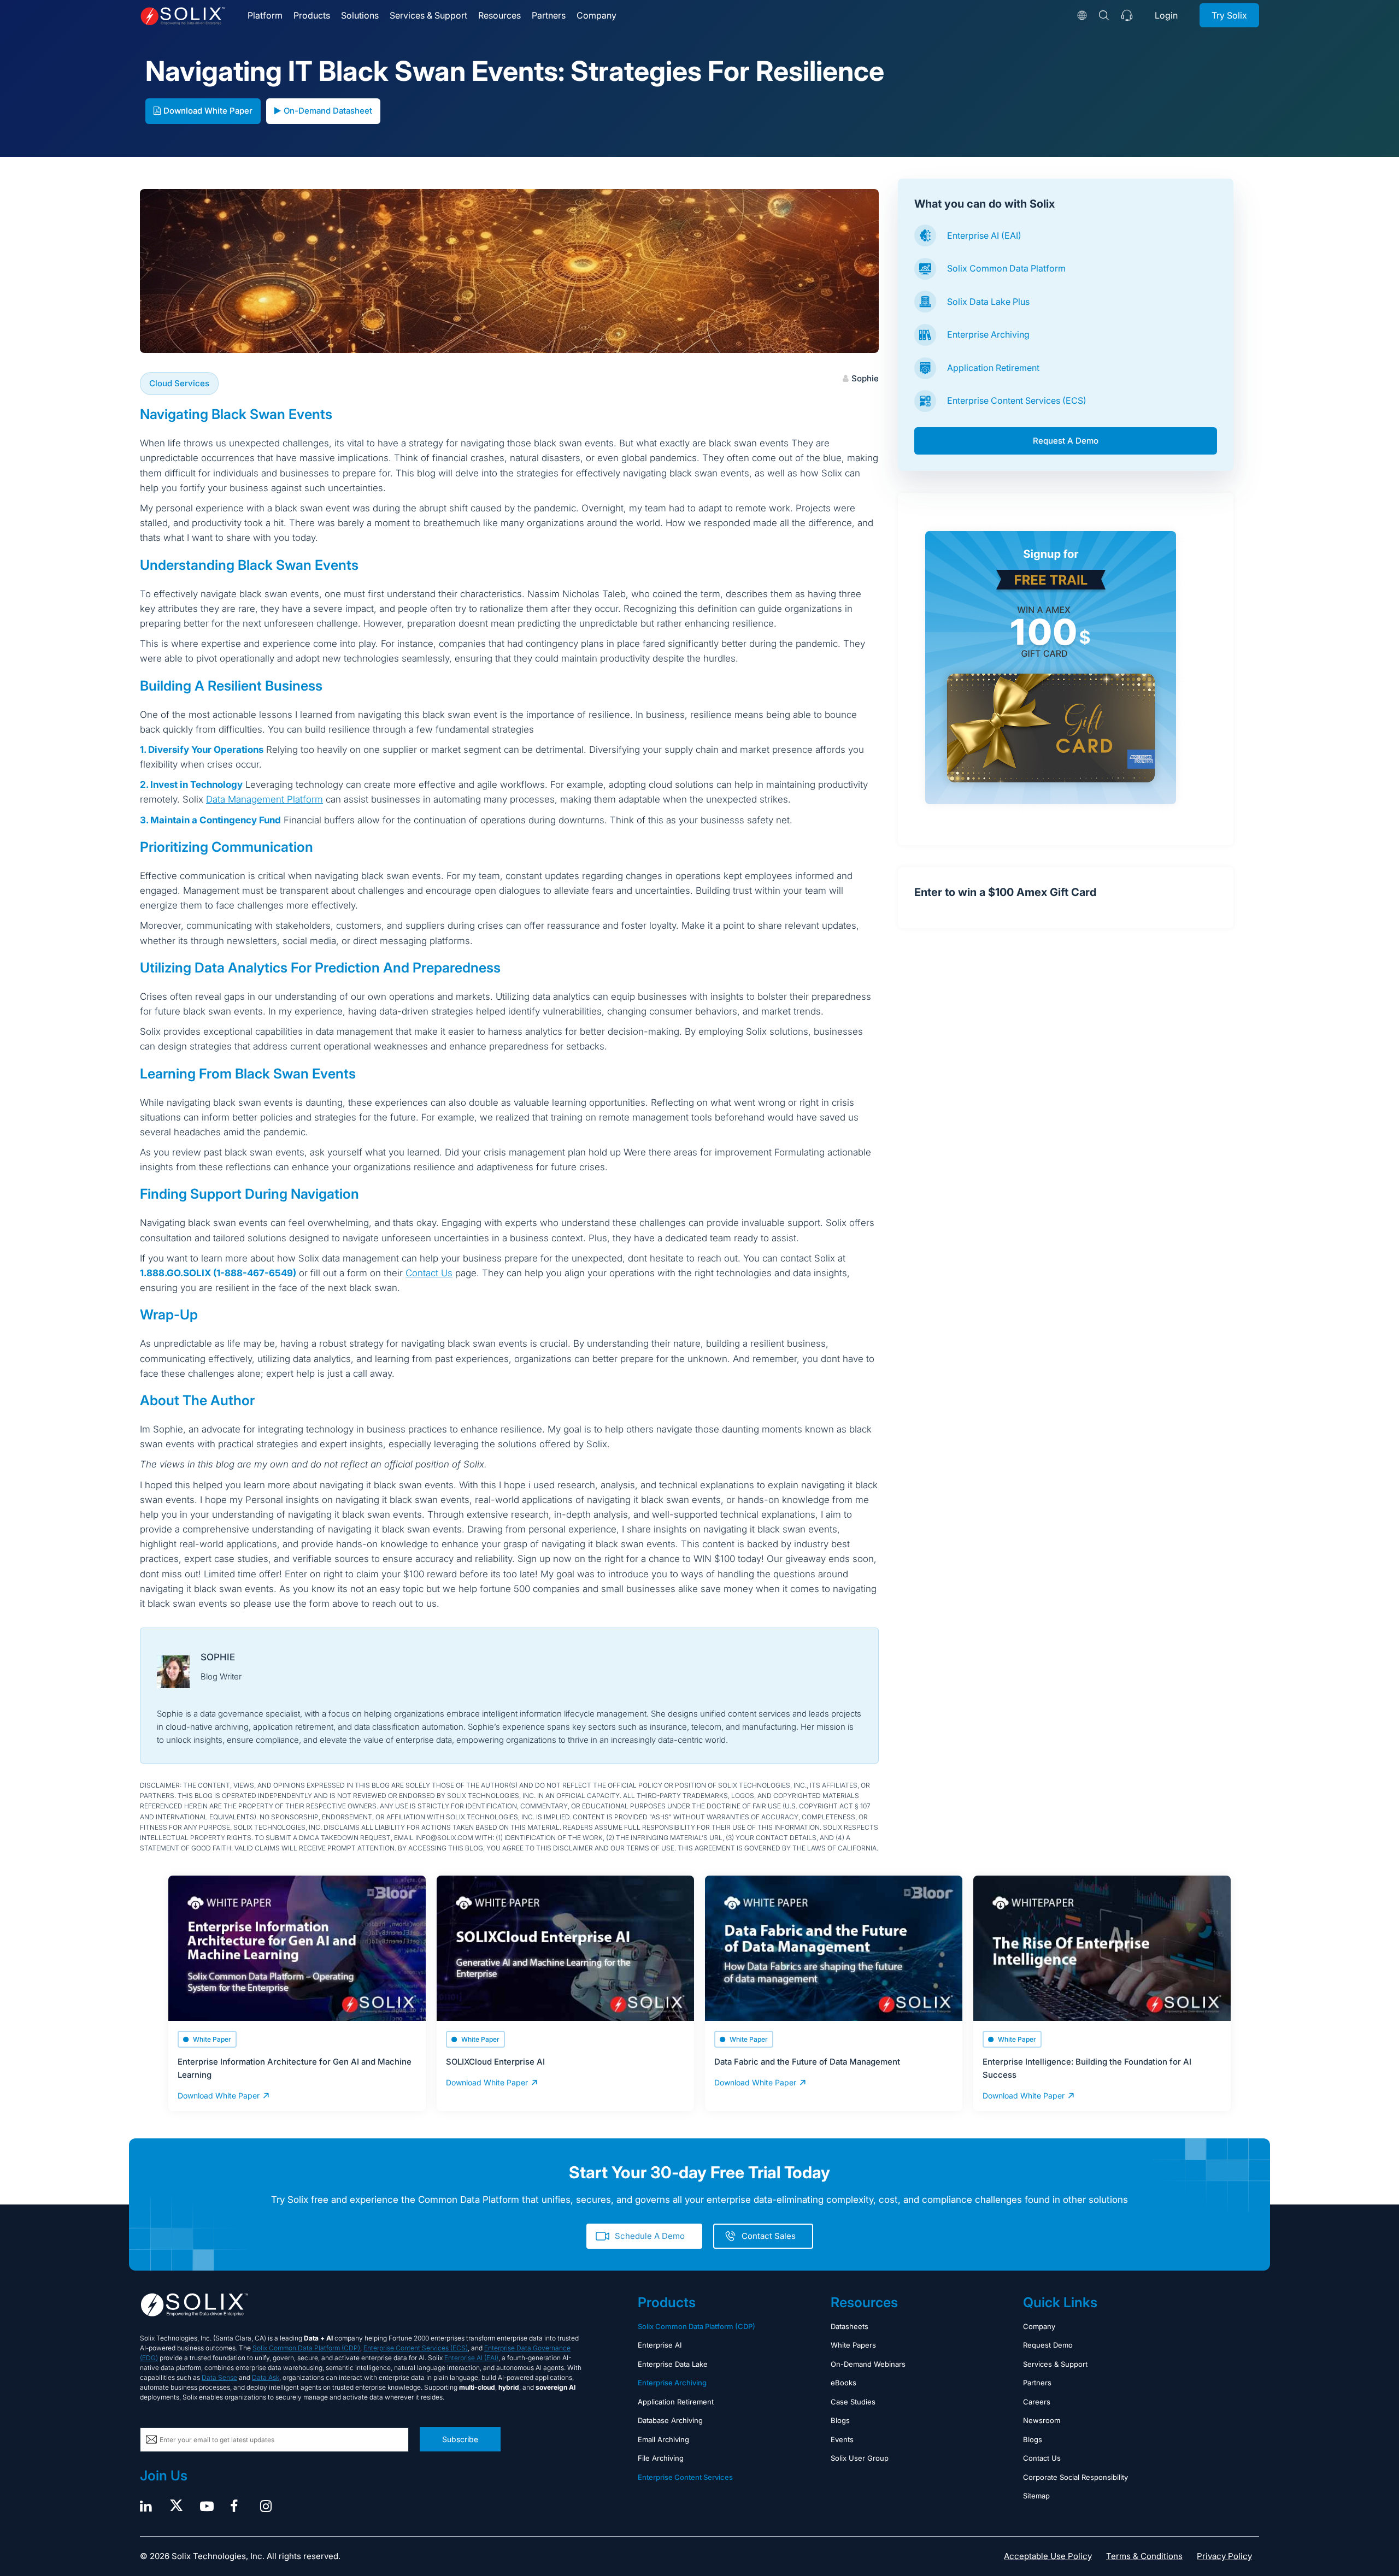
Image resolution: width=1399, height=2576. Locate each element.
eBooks (843, 2383)
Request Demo (1048, 2345)
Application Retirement (993, 368)
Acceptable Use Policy (1048, 2556)
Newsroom (1042, 2420)
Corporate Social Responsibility (1075, 2477)
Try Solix (1229, 15)
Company (596, 15)
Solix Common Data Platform (1006, 268)
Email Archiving (663, 2439)
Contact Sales (769, 2236)
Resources (499, 15)
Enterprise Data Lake (673, 2364)
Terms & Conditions (1144, 2556)
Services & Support (428, 15)
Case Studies (853, 2402)
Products (312, 15)
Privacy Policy (1224, 2556)
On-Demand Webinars (868, 2364)
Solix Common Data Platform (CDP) (306, 2348)
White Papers (853, 2345)
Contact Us (429, 1273)
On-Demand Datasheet (328, 111)
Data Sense (219, 2377)
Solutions (360, 15)
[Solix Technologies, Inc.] (183, 16)
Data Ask (266, 2377)
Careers (1037, 2402)
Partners (549, 15)
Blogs (840, 2420)
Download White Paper (208, 111)
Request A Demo (1066, 441)
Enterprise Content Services (685, 2477)
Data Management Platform (264, 799)
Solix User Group (860, 2458)
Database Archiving (670, 2420)
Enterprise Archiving (988, 334)
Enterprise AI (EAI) (984, 235)
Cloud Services (179, 383)
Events (842, 2439)
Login (1166, 15)
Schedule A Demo (650, 2236)
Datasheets (850, 2326)
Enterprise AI (660, 2345)
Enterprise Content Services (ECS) (1017, 400)
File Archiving (661, 2458)
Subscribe (460, 2439)
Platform (265, 15)
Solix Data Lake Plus (988, 302)
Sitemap (1036, 2496)
